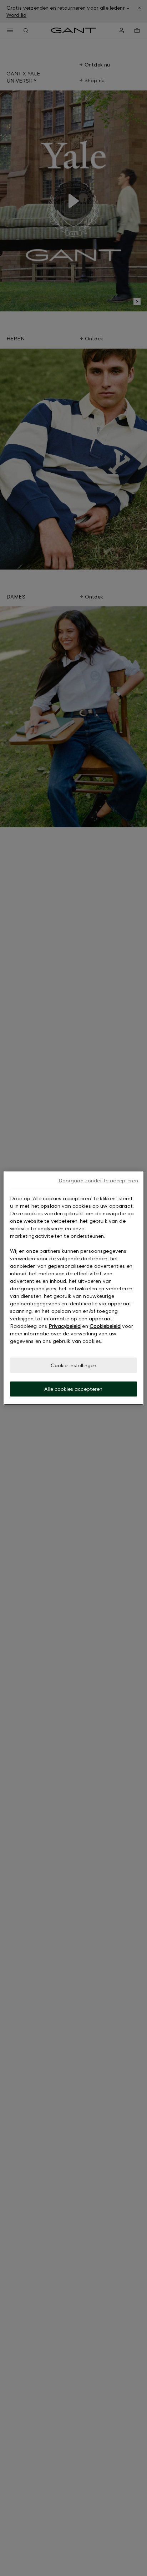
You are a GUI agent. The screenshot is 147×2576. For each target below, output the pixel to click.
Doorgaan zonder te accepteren (98, 1180)
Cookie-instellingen (74, 1365)
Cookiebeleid (105, 1326)
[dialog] (73, 1288)
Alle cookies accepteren (73, 1389)
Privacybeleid (65, 1326)
